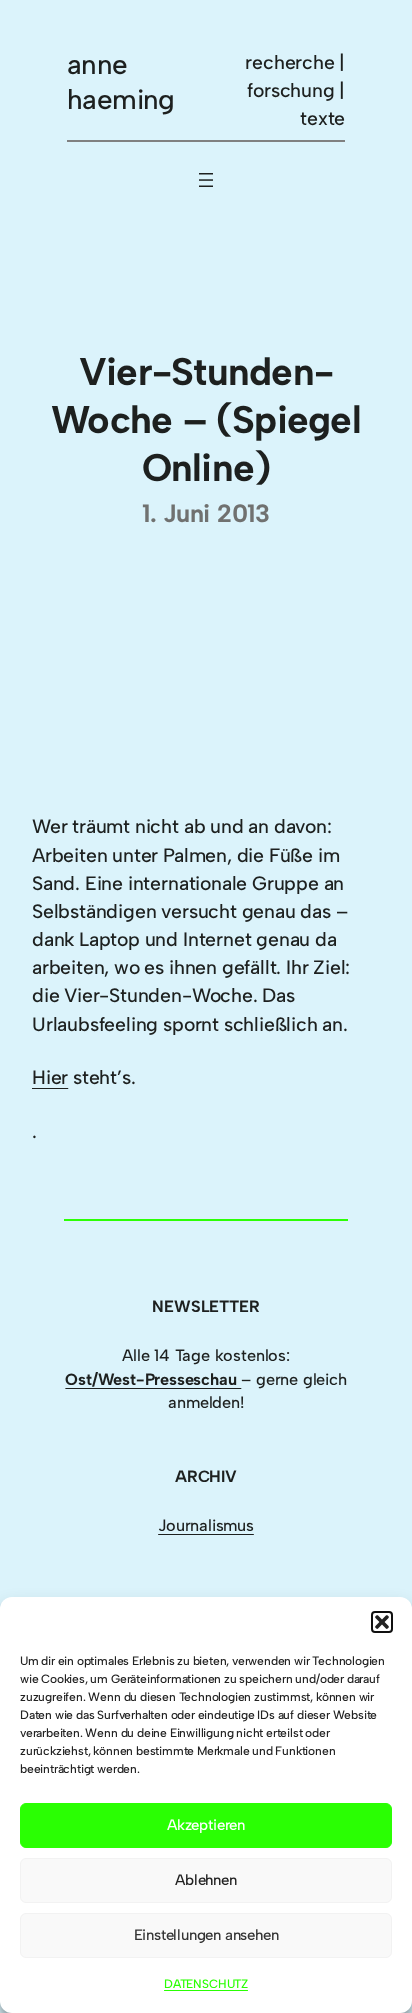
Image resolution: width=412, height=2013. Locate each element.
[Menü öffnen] (206, 180)
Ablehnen (205, 1880)
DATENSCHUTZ (206, 1984)
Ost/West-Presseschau (153, 1379)
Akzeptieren (206, 1825)
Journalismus (206, 1525)
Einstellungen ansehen (206, 1935)
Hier (50, 1077)
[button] (382, 1622)
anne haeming (121, 82)
